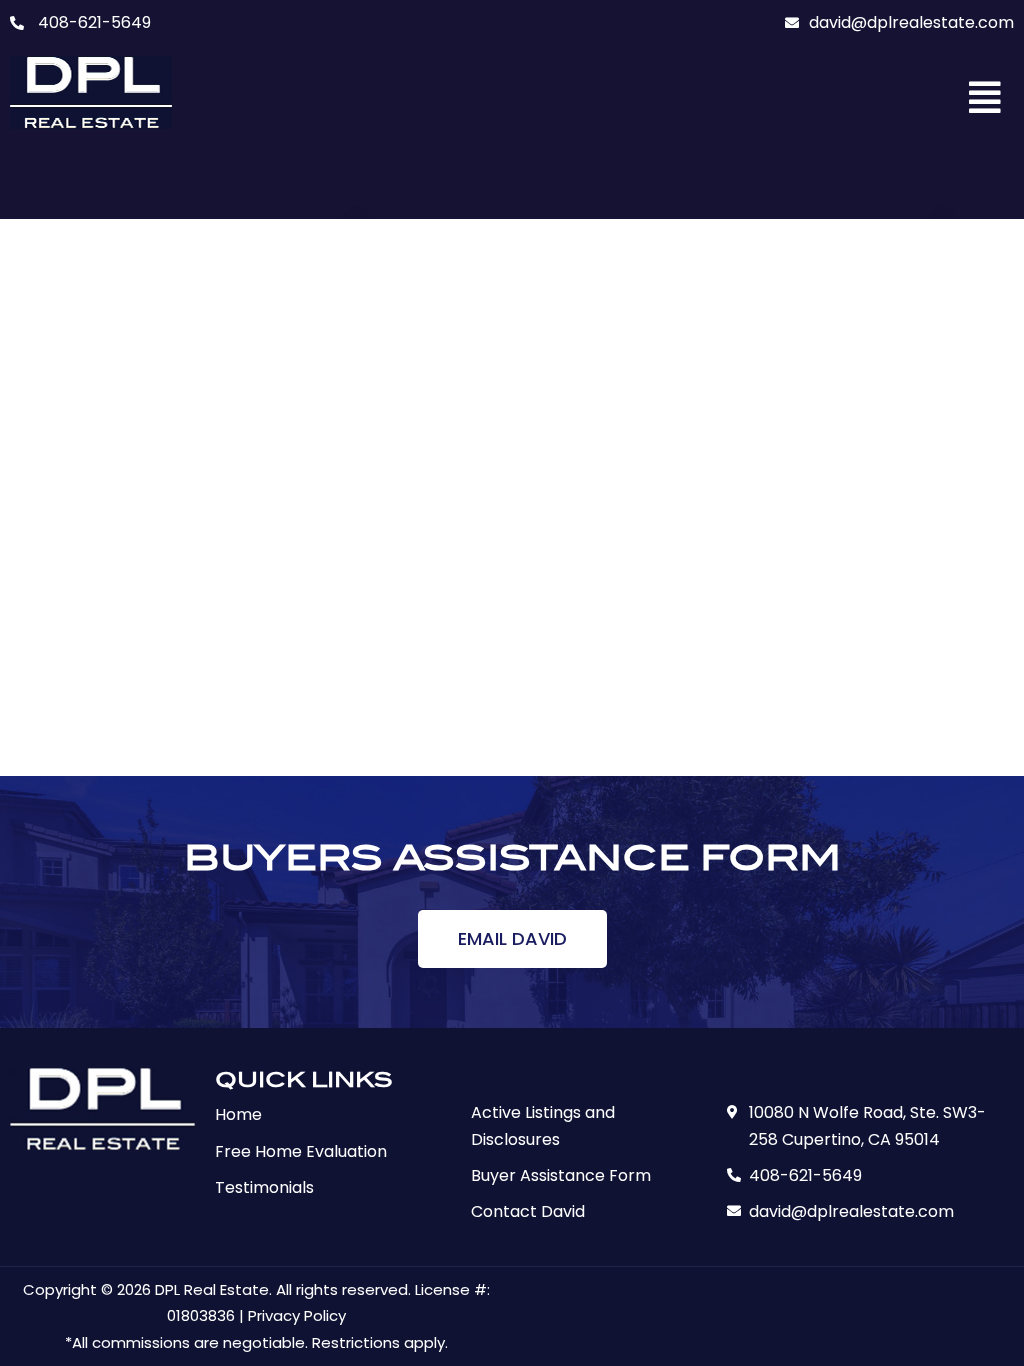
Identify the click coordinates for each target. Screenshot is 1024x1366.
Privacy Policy (297, 1315)
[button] (985, 98)
